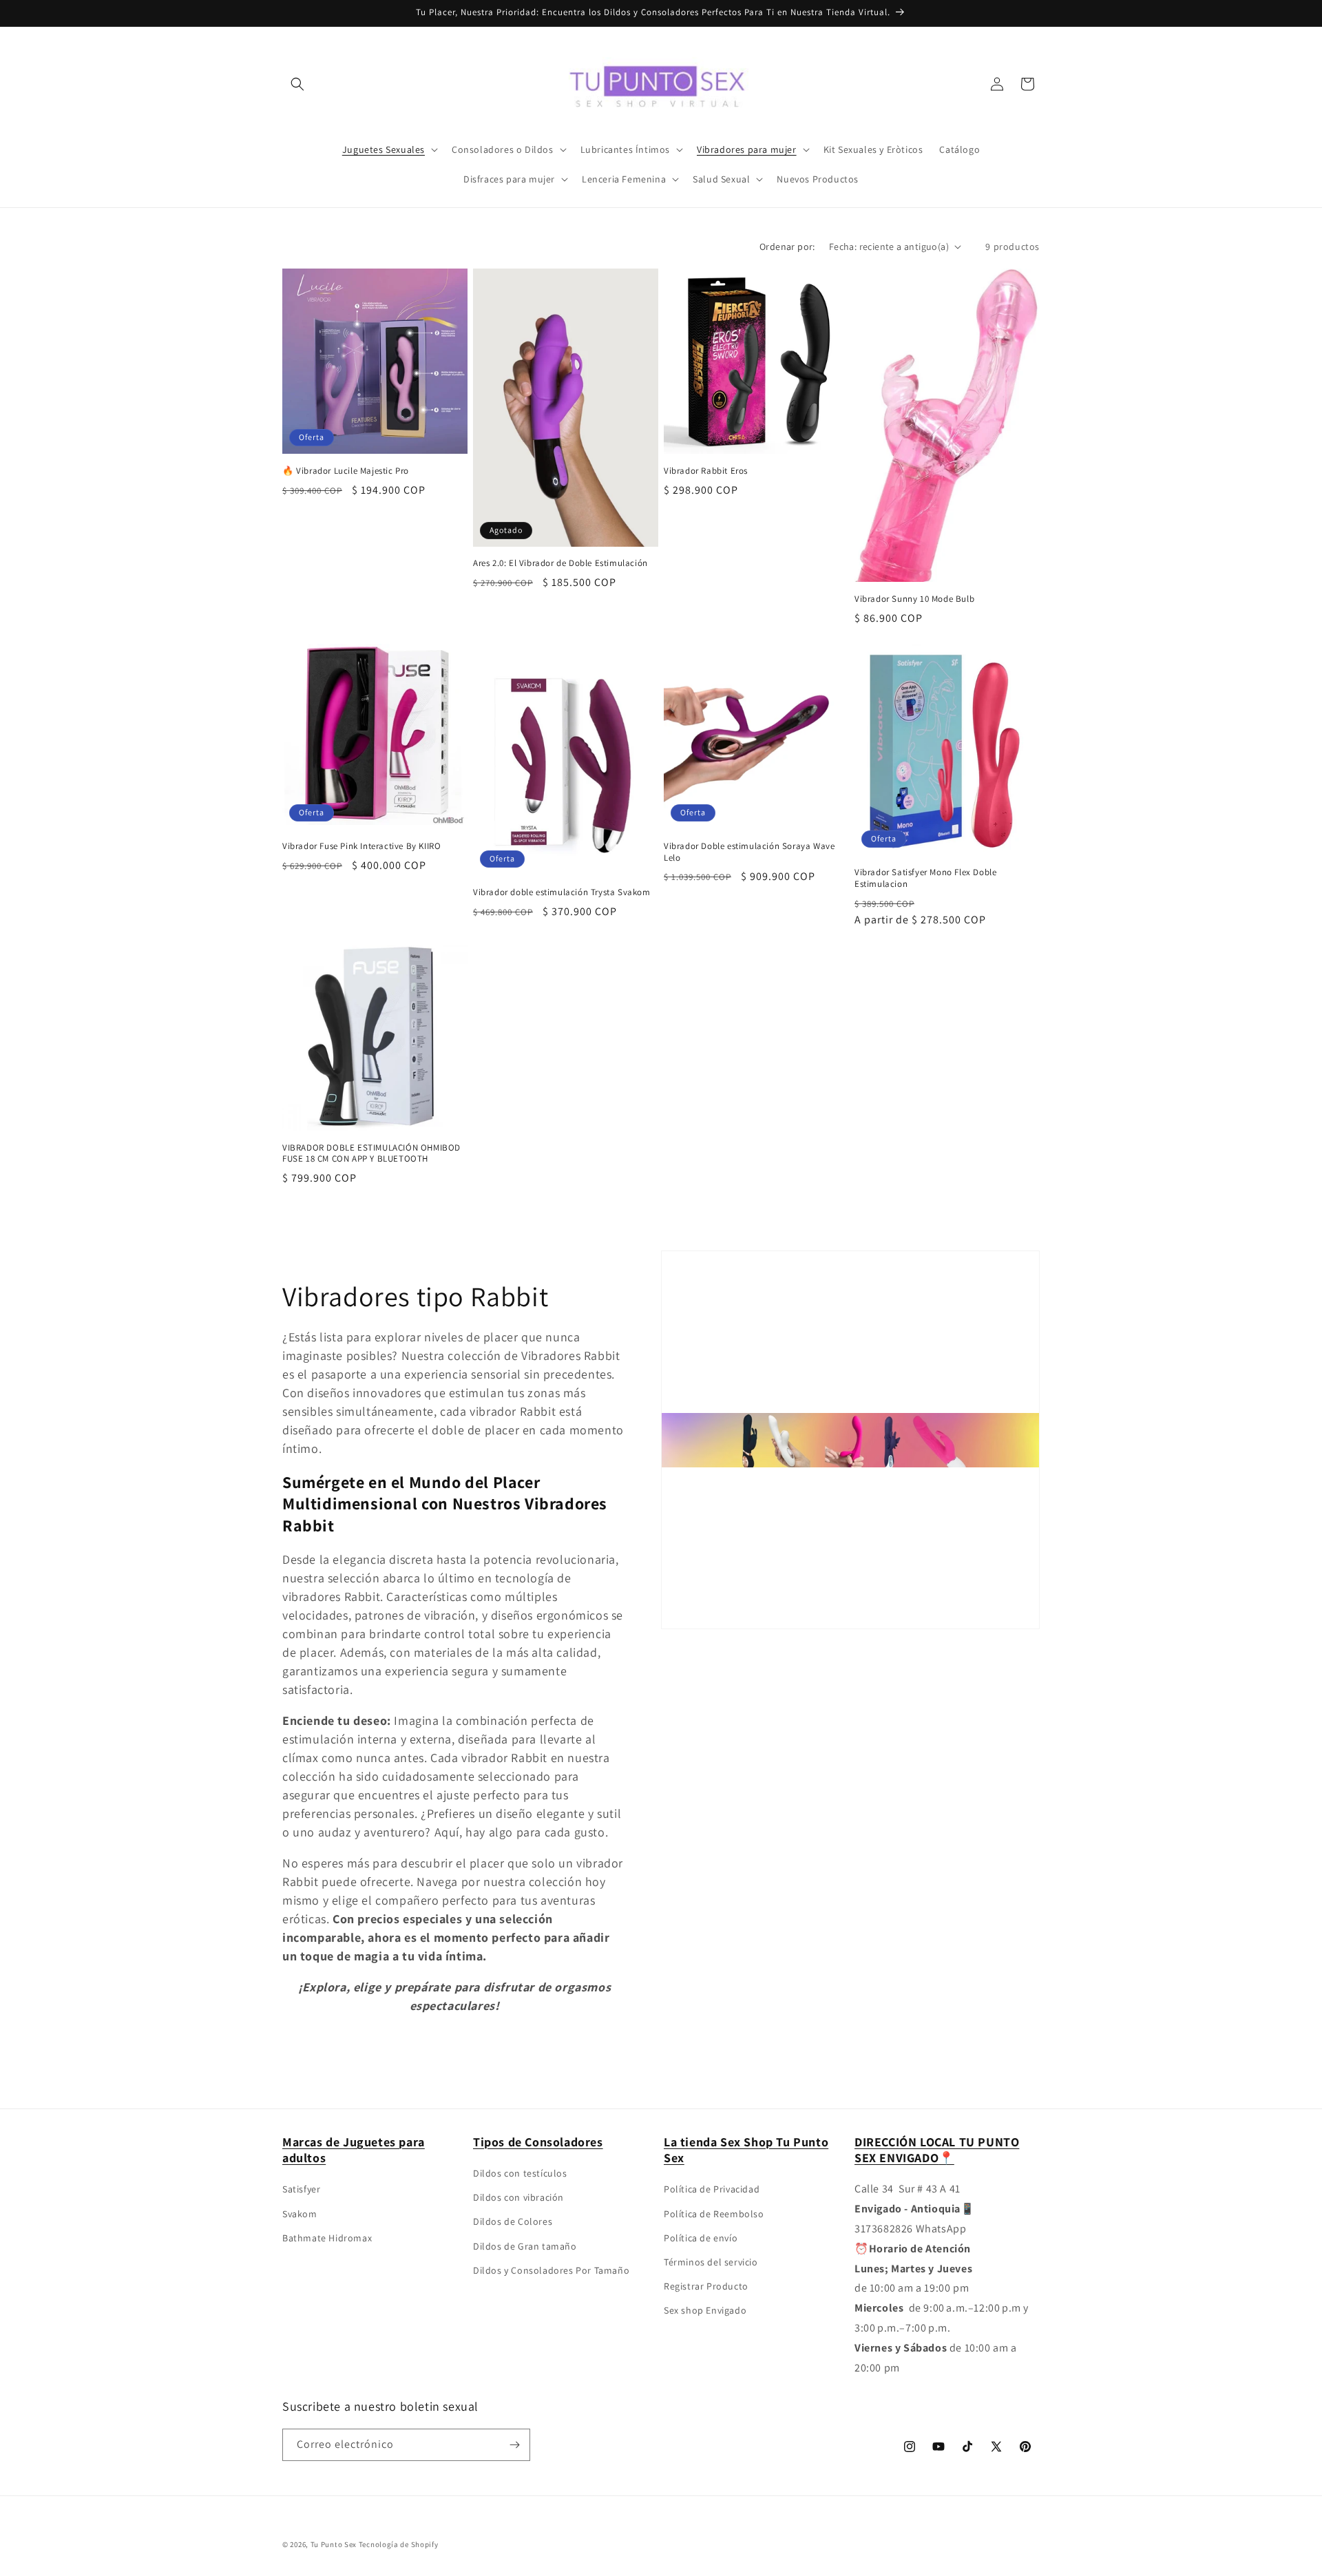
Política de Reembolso (714, 2214)
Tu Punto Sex (334, 2544)
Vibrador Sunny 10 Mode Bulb (914, 599)
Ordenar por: (787, 247)
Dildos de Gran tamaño (525, 2246)
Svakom (300, 2214)
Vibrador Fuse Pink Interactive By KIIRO (361, 846)
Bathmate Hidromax (327, 2238)
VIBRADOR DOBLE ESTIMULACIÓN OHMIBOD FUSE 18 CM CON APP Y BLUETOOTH (371, 1154)
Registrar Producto (706, 2286)
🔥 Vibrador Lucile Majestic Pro (346, 471)
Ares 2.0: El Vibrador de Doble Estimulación (560, 563)
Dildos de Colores (513, 2221)
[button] (297, 84)
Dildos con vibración (518, 2197)
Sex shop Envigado (705, 2310)
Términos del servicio (711, 2262)
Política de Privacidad (712, 2189)
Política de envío (701, 2238)
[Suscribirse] (514, 2445)
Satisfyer (301, 2189)
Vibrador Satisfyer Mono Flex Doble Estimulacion (925, 878)
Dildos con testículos (520, 2173)
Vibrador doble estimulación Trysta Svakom (562, 892)
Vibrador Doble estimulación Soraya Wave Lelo (749, 852)
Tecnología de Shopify (399, 2544)
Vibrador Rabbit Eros (706, 471)
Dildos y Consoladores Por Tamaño (551, 2270)
